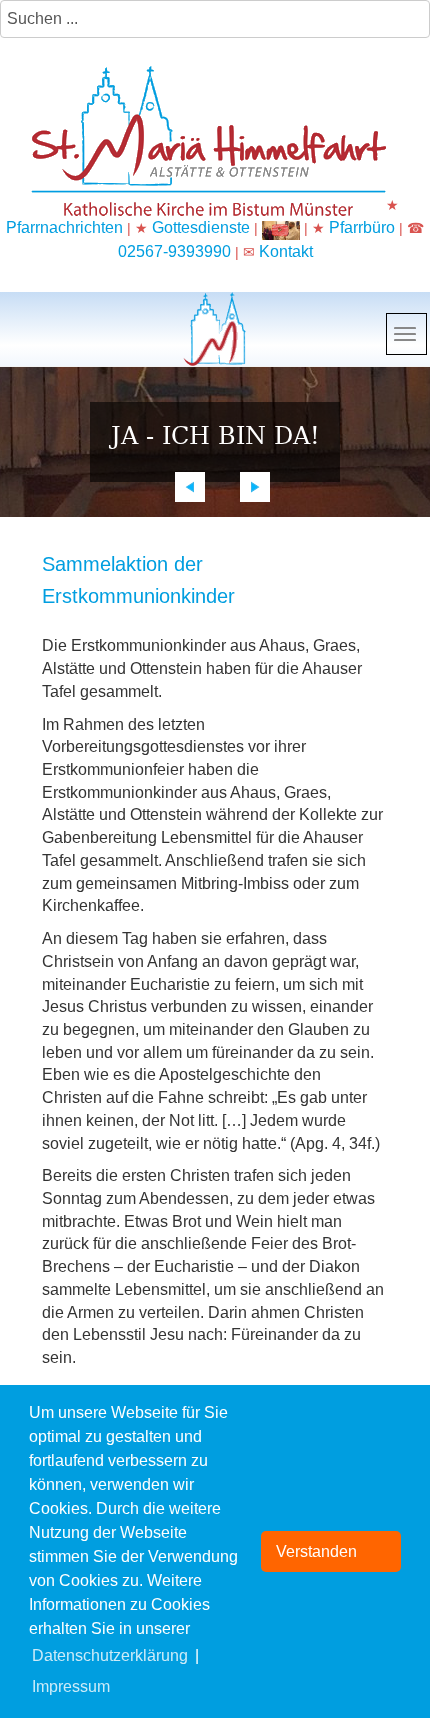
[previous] (190, 487)
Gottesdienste (201, 227)
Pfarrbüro (364, 227)
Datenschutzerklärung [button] (110, 1655)
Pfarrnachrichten (64, 227)
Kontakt (286, 251)
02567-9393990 (174, 251)
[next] (255, 487)
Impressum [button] (71, 1686)
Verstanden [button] (316, 1551)
